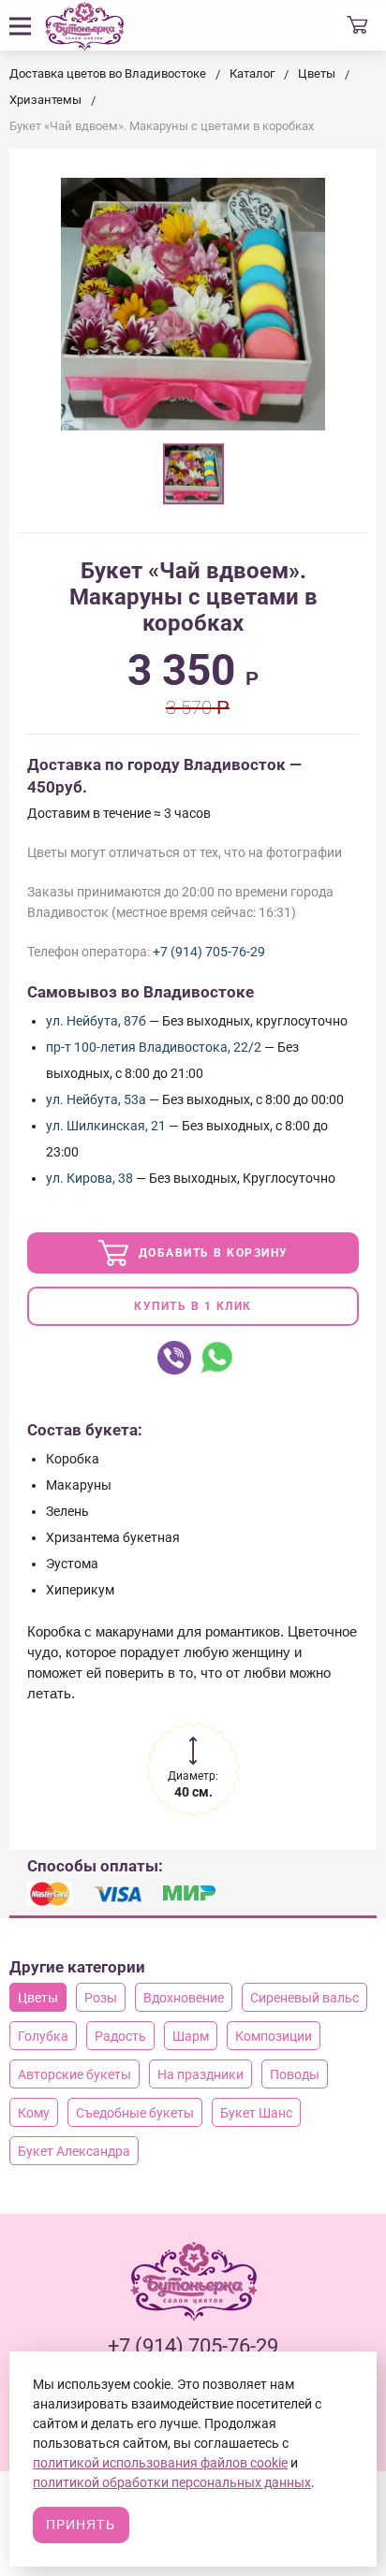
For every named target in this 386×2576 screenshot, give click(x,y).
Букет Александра (74, 2151)
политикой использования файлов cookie (160, 2463)
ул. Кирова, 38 (89, 1178)
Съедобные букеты (135, 2113)
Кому (34, 2113)
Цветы (38, 1998)
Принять (81, 2525)
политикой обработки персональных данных (172, 2482)
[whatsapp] (216, 1358)
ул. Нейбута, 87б (96, 1021)
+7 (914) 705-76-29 (209, 952)
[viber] (174, 1358)
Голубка (43, 2036)
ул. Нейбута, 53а (96, 1099)
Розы (101, 1998)
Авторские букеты (74, 2074)
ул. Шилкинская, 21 (106, 1126)
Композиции (274, 2036)
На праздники (200, 2074)
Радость (120, 2036)
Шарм (191, 2036)
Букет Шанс (256, 2113)
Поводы (295, 2074)
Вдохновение (184, 1998)
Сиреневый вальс (304, 1998)
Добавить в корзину (211, 1253)
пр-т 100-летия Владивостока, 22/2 (154, 1047)
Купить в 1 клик (193, 1306)
